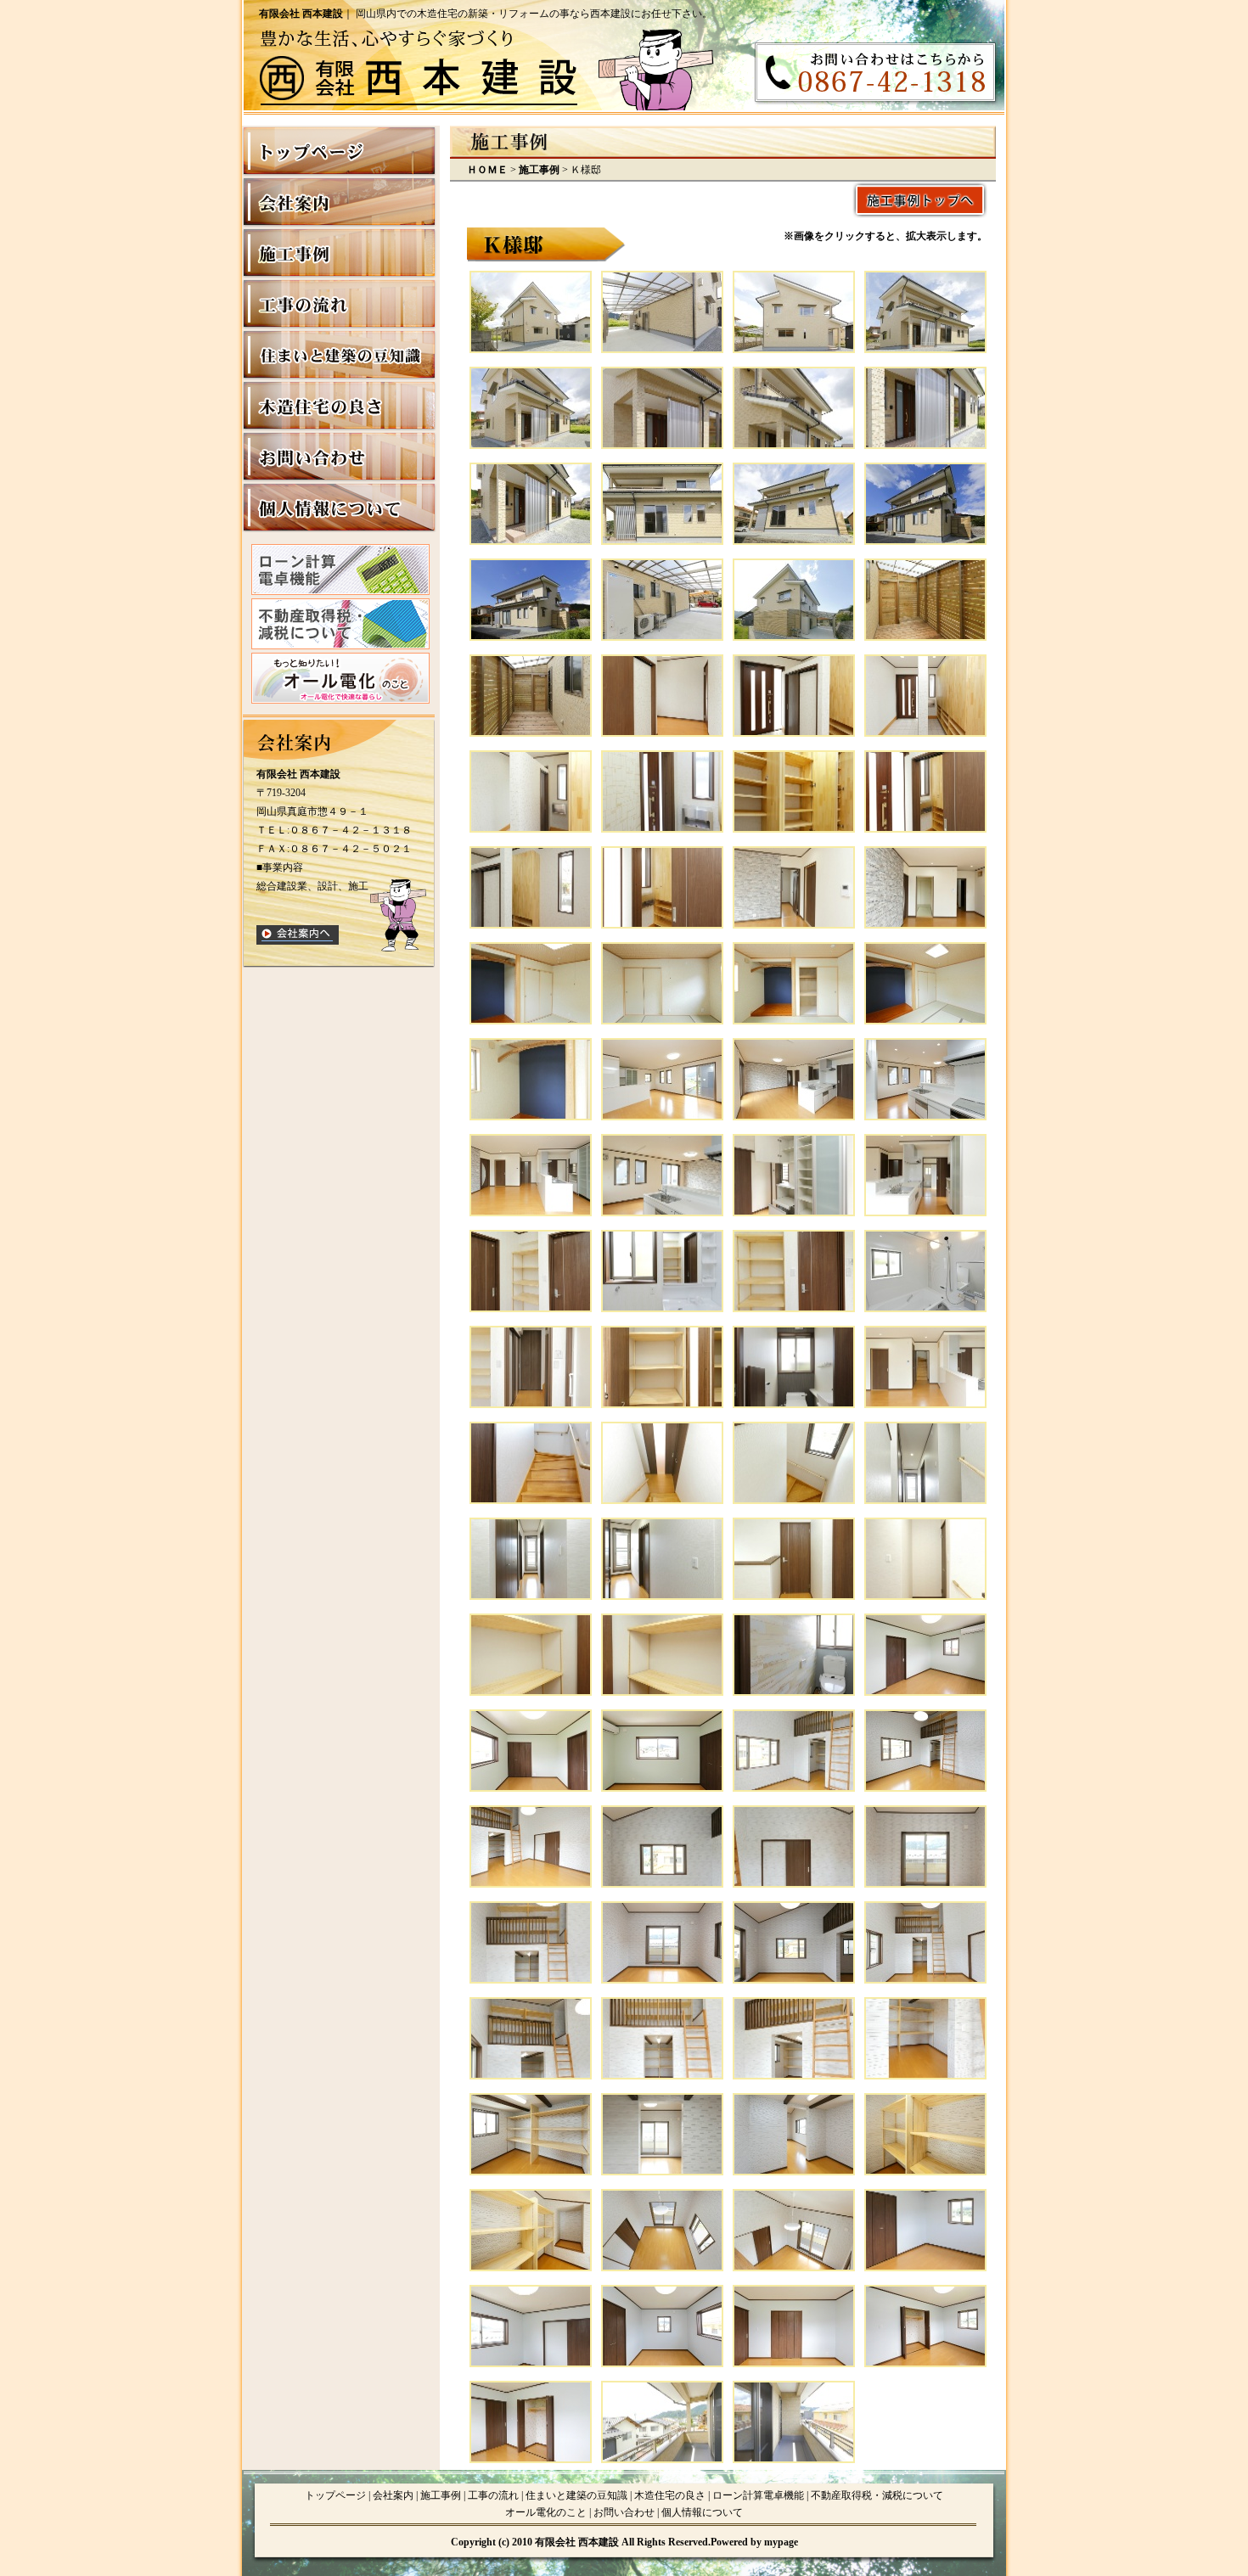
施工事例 (539, 170)
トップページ (335, 2495)
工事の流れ (493, 2495)
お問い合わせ (624, 2512)
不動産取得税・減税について (877, 2495)
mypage (781, 2542)
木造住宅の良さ (670, 2495)
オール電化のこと (546, 2512)
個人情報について (702, 2512)
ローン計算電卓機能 (758, 2495)
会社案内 (393, 2495)
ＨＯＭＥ (487, 170)
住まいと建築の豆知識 (576, 2495)
